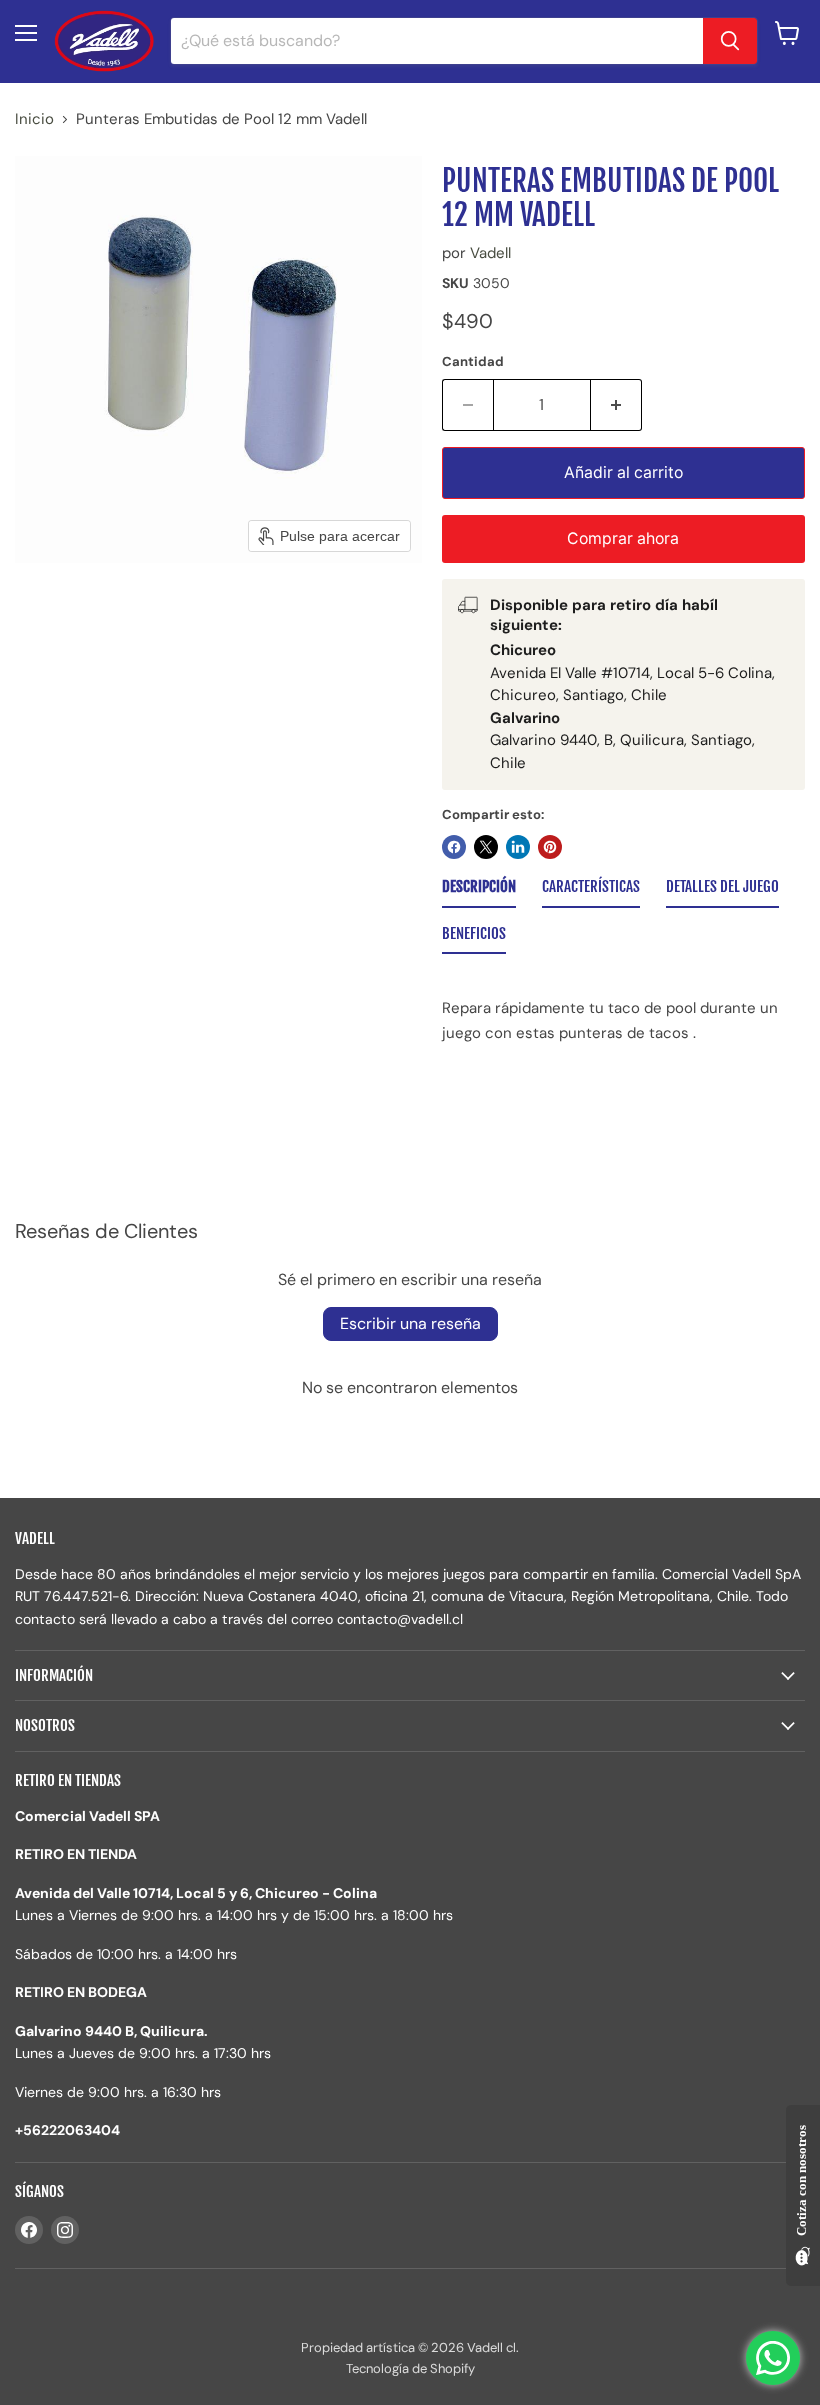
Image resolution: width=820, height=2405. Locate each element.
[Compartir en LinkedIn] (518, 847)
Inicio (34, 119)
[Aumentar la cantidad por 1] (616, 405)
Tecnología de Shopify (410, 2368)
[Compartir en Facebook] (454, 847)
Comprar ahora (623, 538)
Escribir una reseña (410, 1323)
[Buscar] (730, 41)
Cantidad (473, 361)
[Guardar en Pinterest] (550, 847)
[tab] (479, 891)
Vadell (490, 253)
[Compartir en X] (486, 847)
